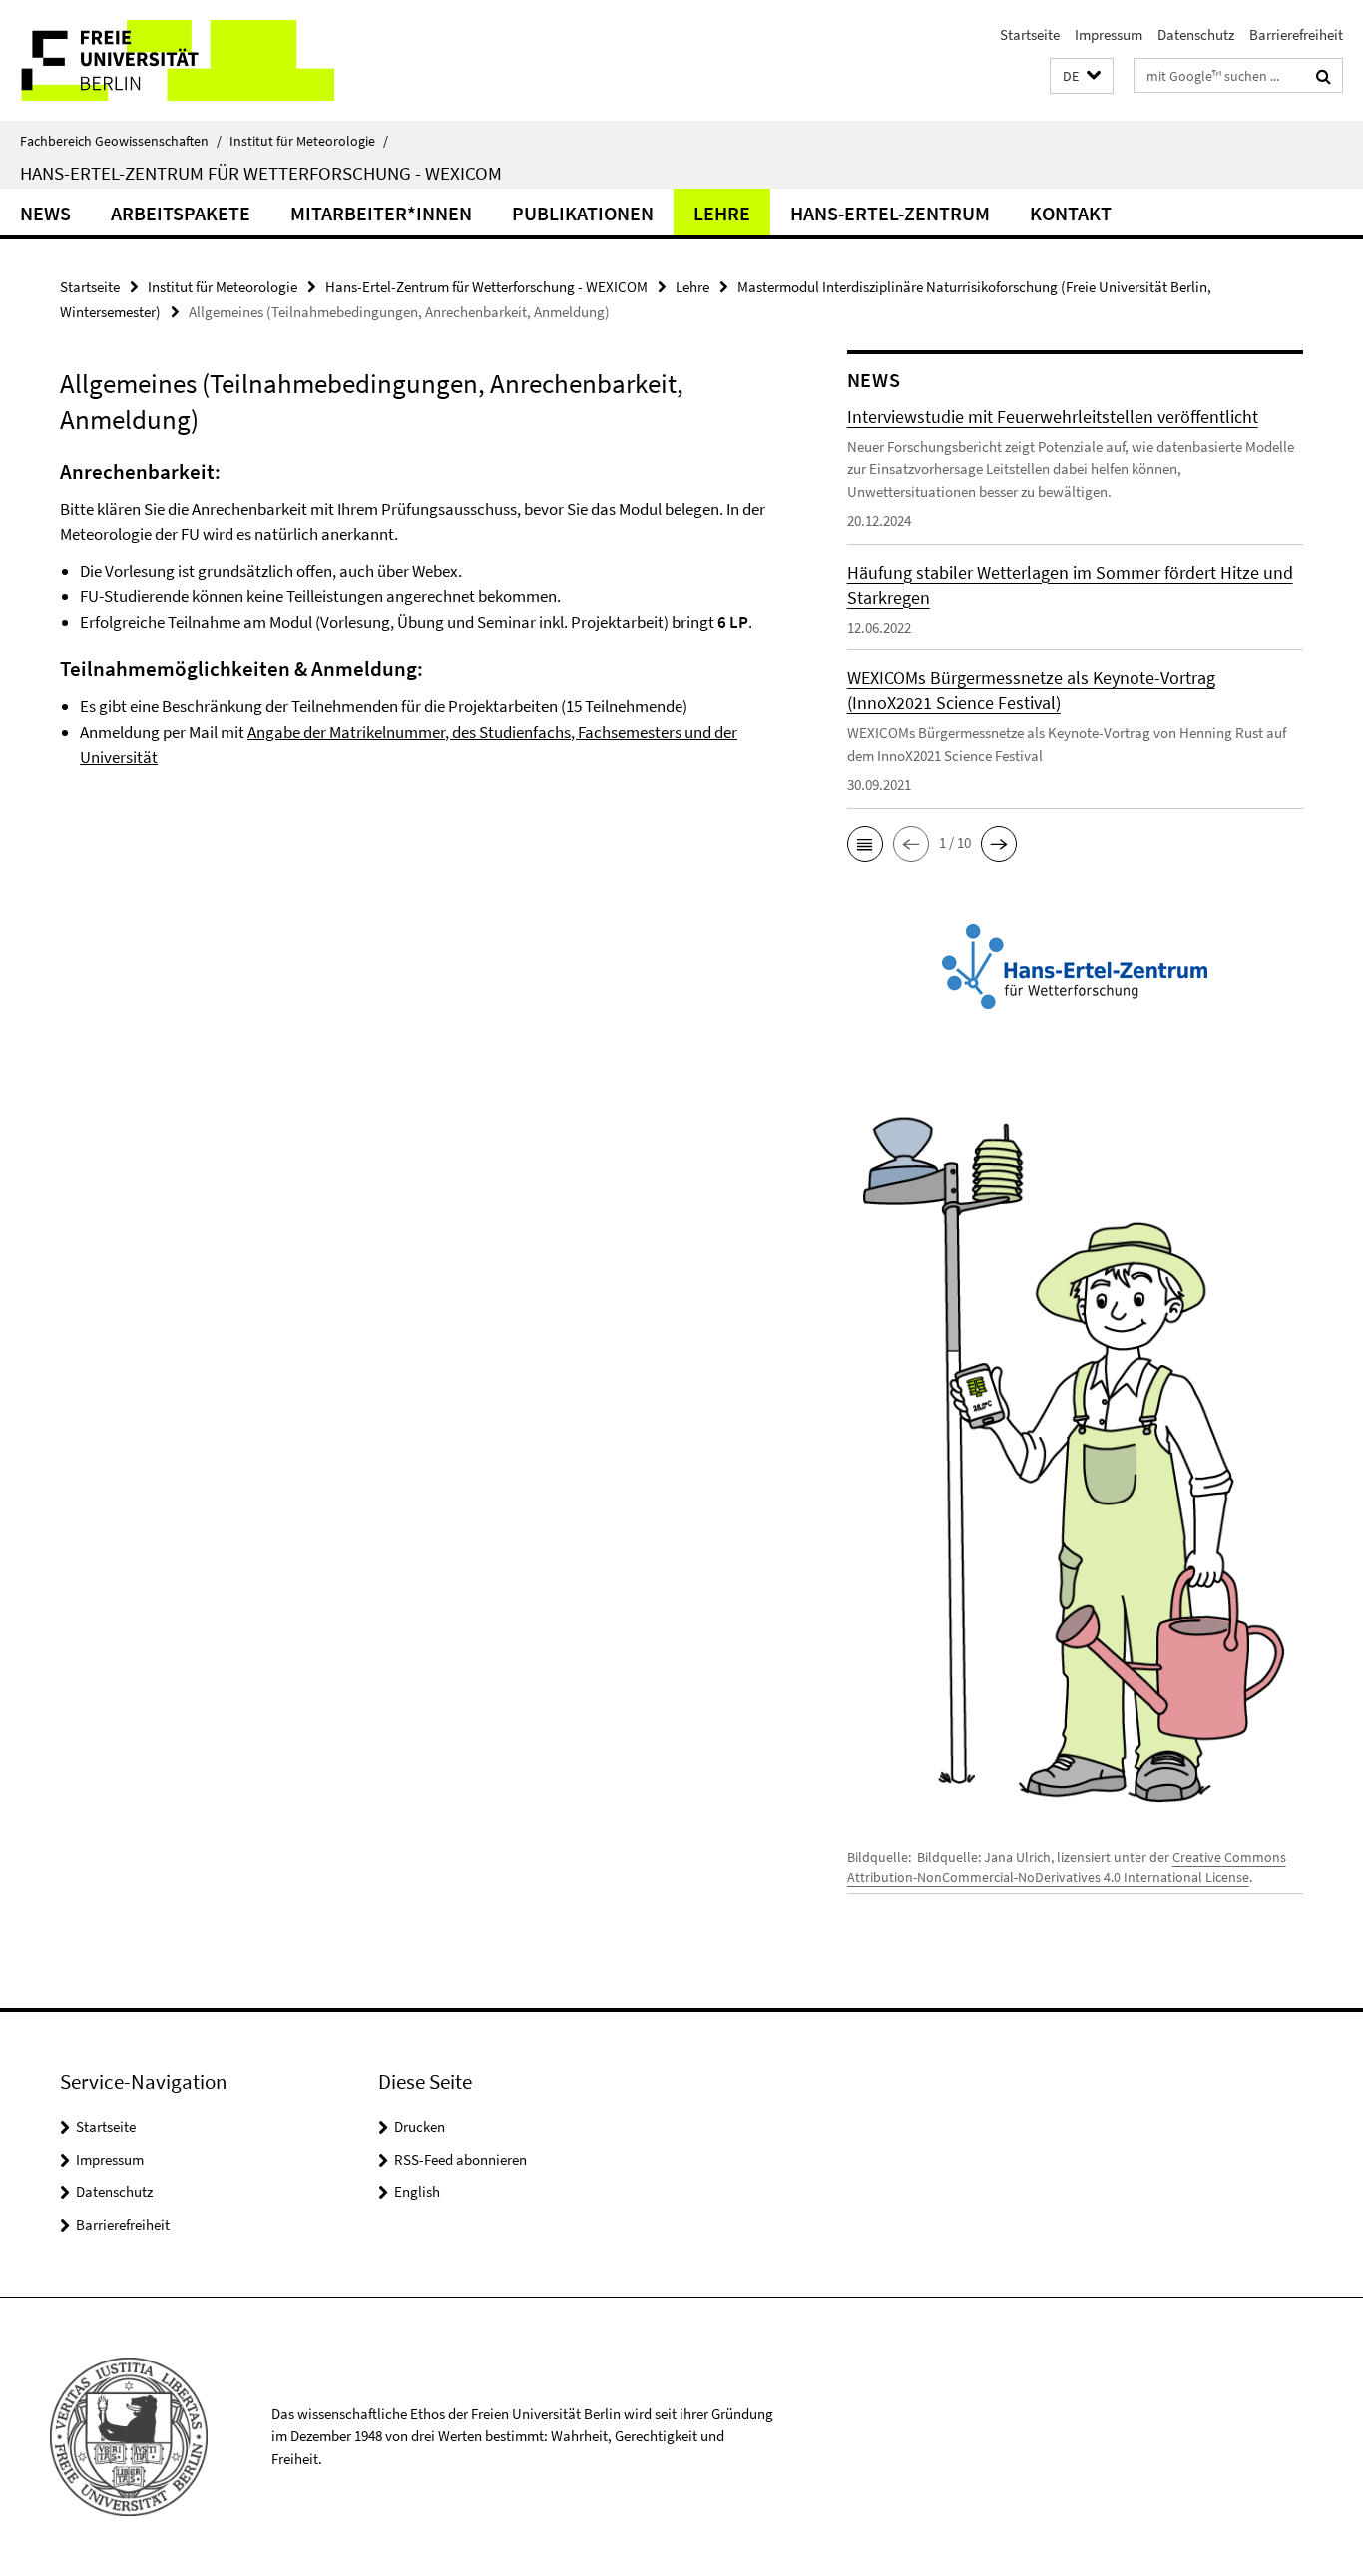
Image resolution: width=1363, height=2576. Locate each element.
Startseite (1030, 34)
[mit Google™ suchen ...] (1324, 76)
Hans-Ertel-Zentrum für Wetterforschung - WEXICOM (261, 173)
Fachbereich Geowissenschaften (121, 141)
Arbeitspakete (181, 213)
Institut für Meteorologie (309, 141)
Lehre (722, 213)
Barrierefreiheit (1296, 34)
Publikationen (583, 213)
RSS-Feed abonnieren (460, 2159)
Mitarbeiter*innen (381, 213)
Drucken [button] (420, 2127)
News (45, 213)
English (417, 2191)
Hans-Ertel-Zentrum (890, 213)
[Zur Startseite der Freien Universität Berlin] (167, 60)
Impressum (1109, 34)
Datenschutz (1196, 34)
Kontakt (1071, 213)
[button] (1082, 76)
